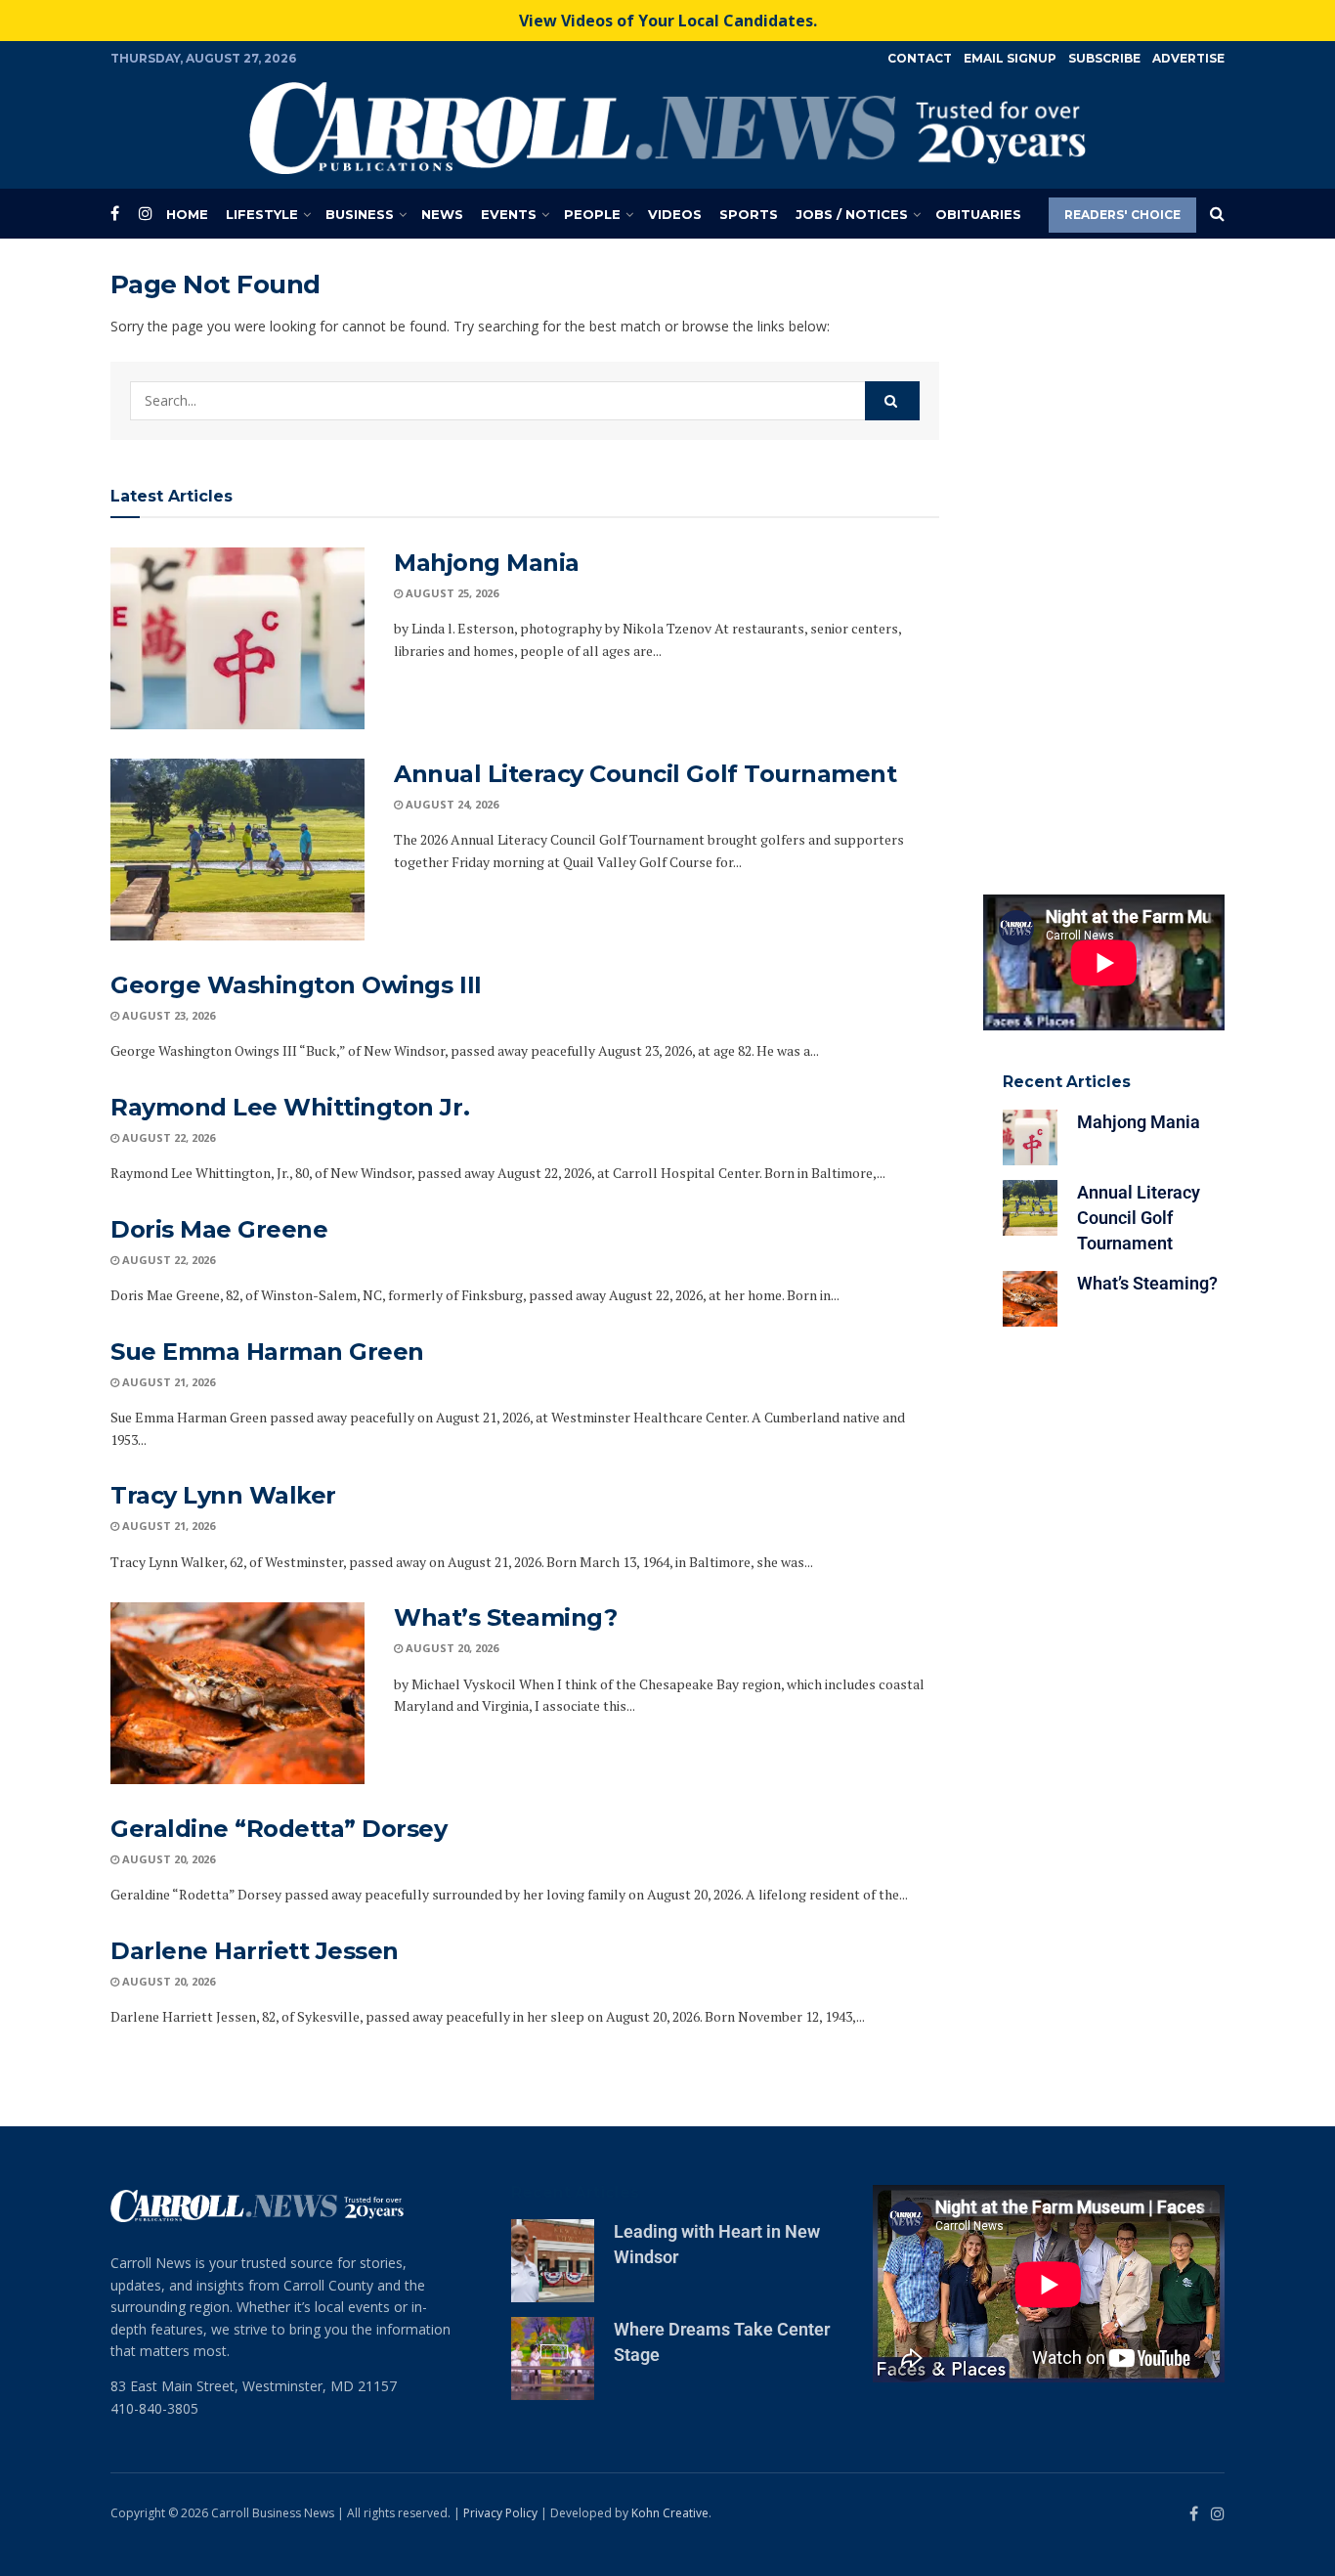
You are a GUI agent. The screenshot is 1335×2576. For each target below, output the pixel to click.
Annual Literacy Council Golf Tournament (645, 774)
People (592, 214)
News (442, 214)
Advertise (1188, 58)
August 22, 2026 (167, 1137)
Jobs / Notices (852, 214)
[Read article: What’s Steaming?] (237, 1693)
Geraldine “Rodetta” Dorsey (279, 1829)
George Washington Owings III (296, 985)
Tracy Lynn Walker (223, 1495)
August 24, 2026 (451, 804)
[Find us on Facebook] (115, 214)
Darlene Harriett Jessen (255, 1951)
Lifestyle (262, 214)
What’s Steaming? (505, 1617)
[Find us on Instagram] (146, 214)
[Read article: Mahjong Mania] (237, 638)
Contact (920, 58)
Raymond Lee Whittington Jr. (290, 1107)
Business (360, 214)
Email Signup (1010, 58)
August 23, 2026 (167, 1015)
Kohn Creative (670, 2513)
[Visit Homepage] (667, 128)
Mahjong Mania (487, 563)
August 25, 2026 (451, 593)
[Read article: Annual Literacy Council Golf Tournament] (237, 850)
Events (509, 214)
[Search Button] (1217, 214)
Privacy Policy (500, 2513)
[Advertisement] (1104, 562)
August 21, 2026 (167, 1382)
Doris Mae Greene (219, 1229)
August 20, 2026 (451, 1648)
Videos (675, 214)
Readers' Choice (1122, 215)
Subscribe (1104, 58)
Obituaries (978, 214)
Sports (749, 214)
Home (187, 214)
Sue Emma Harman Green (267, 1352)
